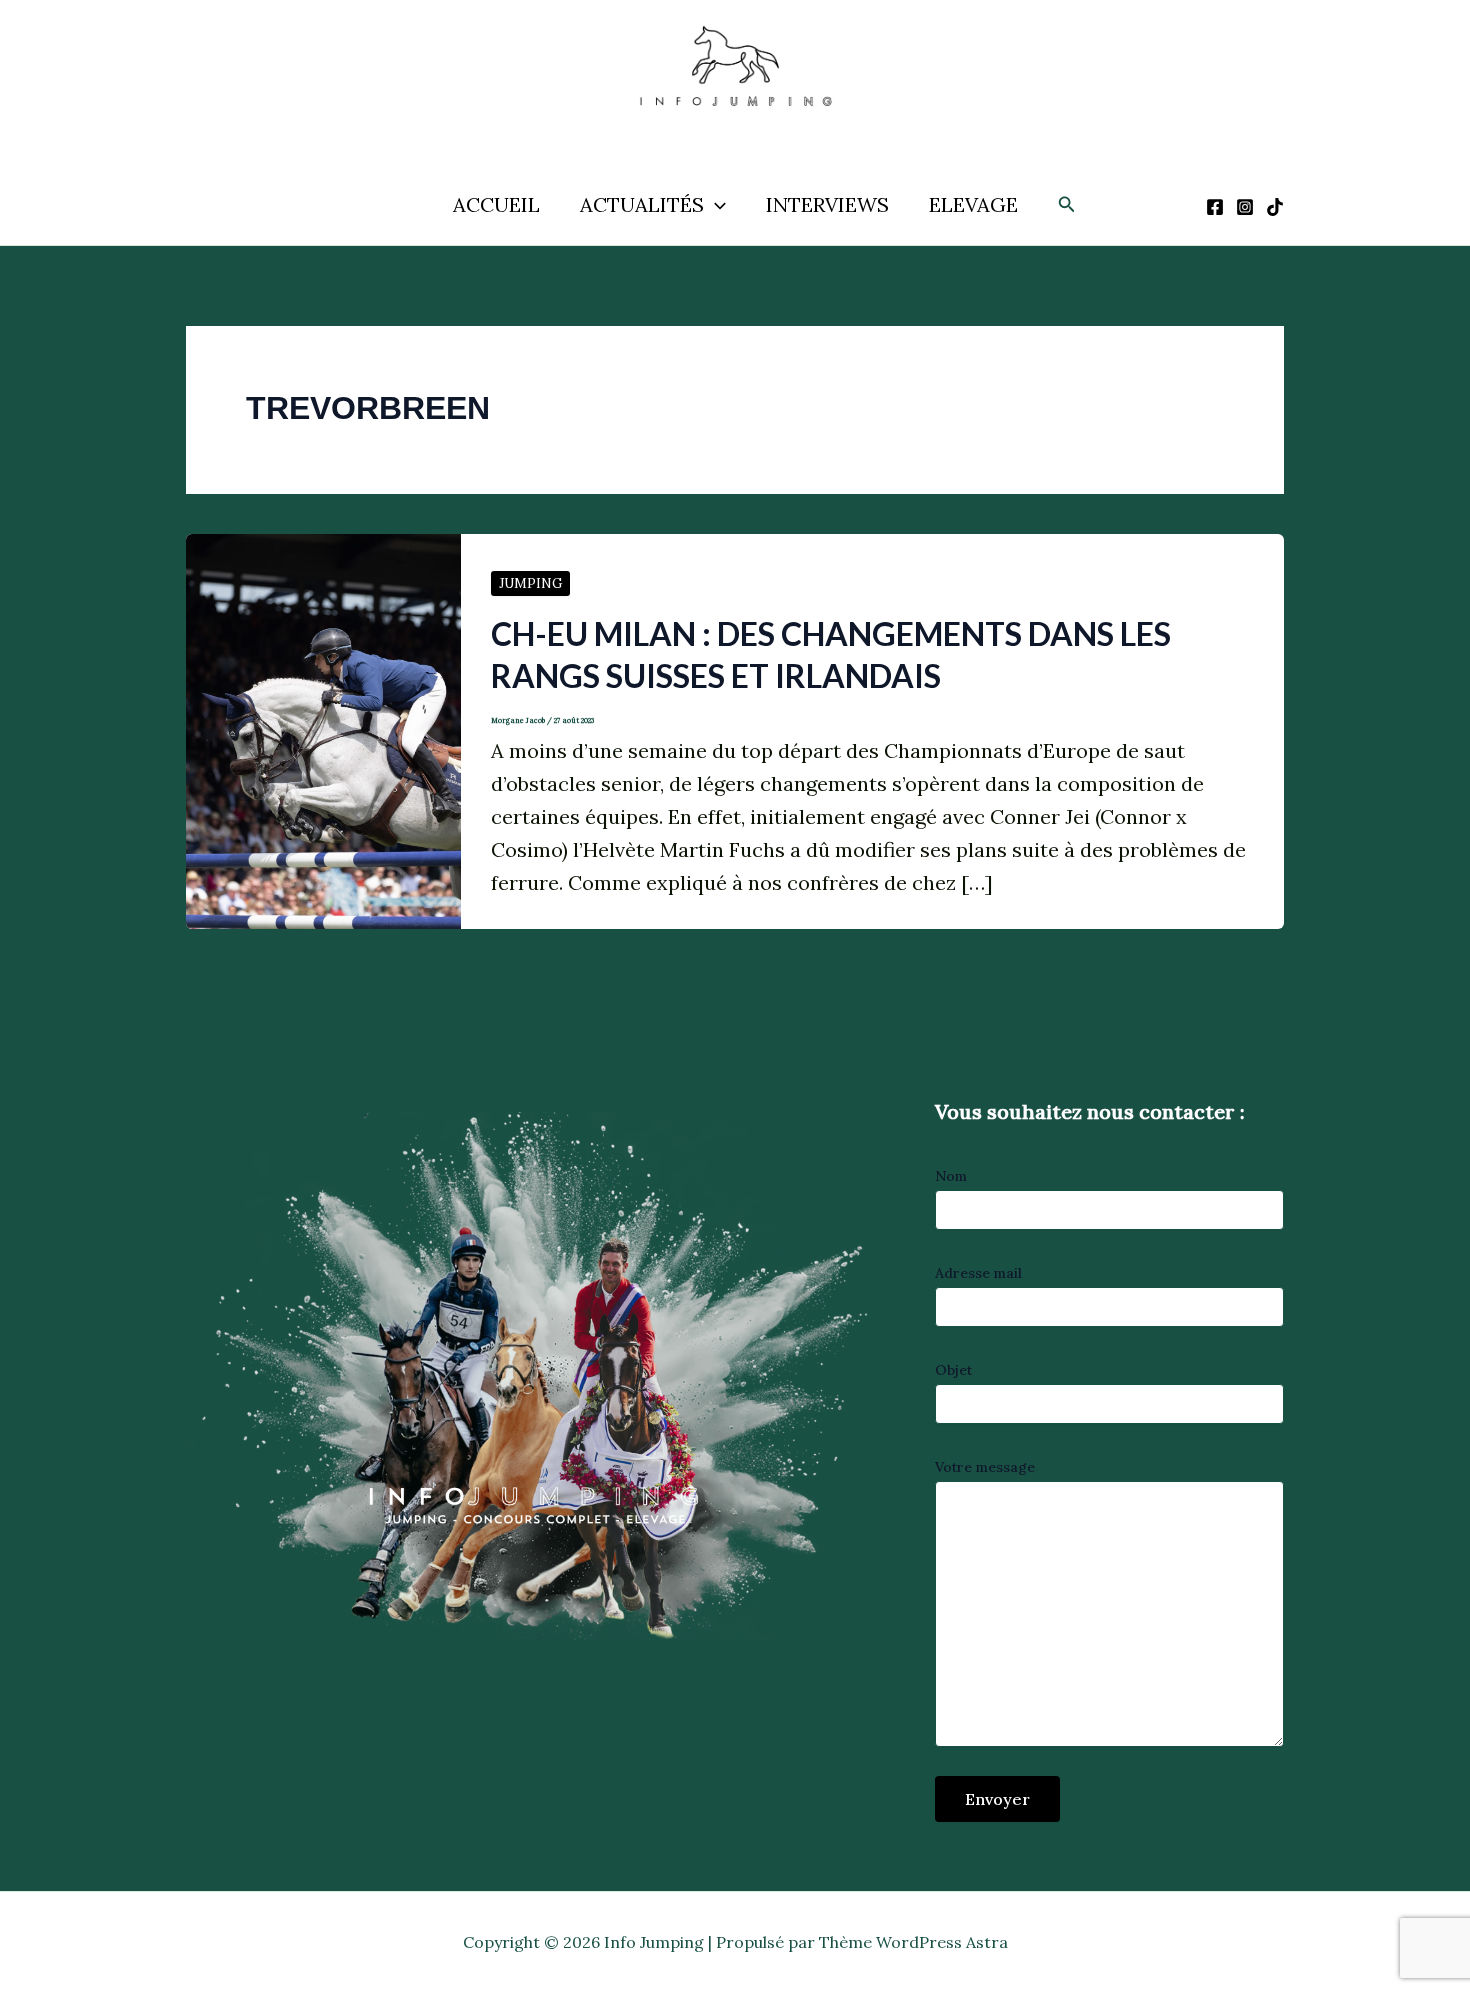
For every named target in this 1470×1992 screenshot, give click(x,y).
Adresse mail (978, 1273)
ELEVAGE (973, 204)
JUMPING (530, 583)
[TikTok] (1275, 207)
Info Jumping (713, 128)
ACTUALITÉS (642, 204)
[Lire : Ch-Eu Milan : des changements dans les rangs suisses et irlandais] (323, 729)
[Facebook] (1215, 207)
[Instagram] (1245, 207)
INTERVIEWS (827, 204)
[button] (715, 205)
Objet (953, 1370)
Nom (951, 1176)
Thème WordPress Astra (913, 1942)
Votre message (985, 1467)
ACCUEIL (496, 204)
